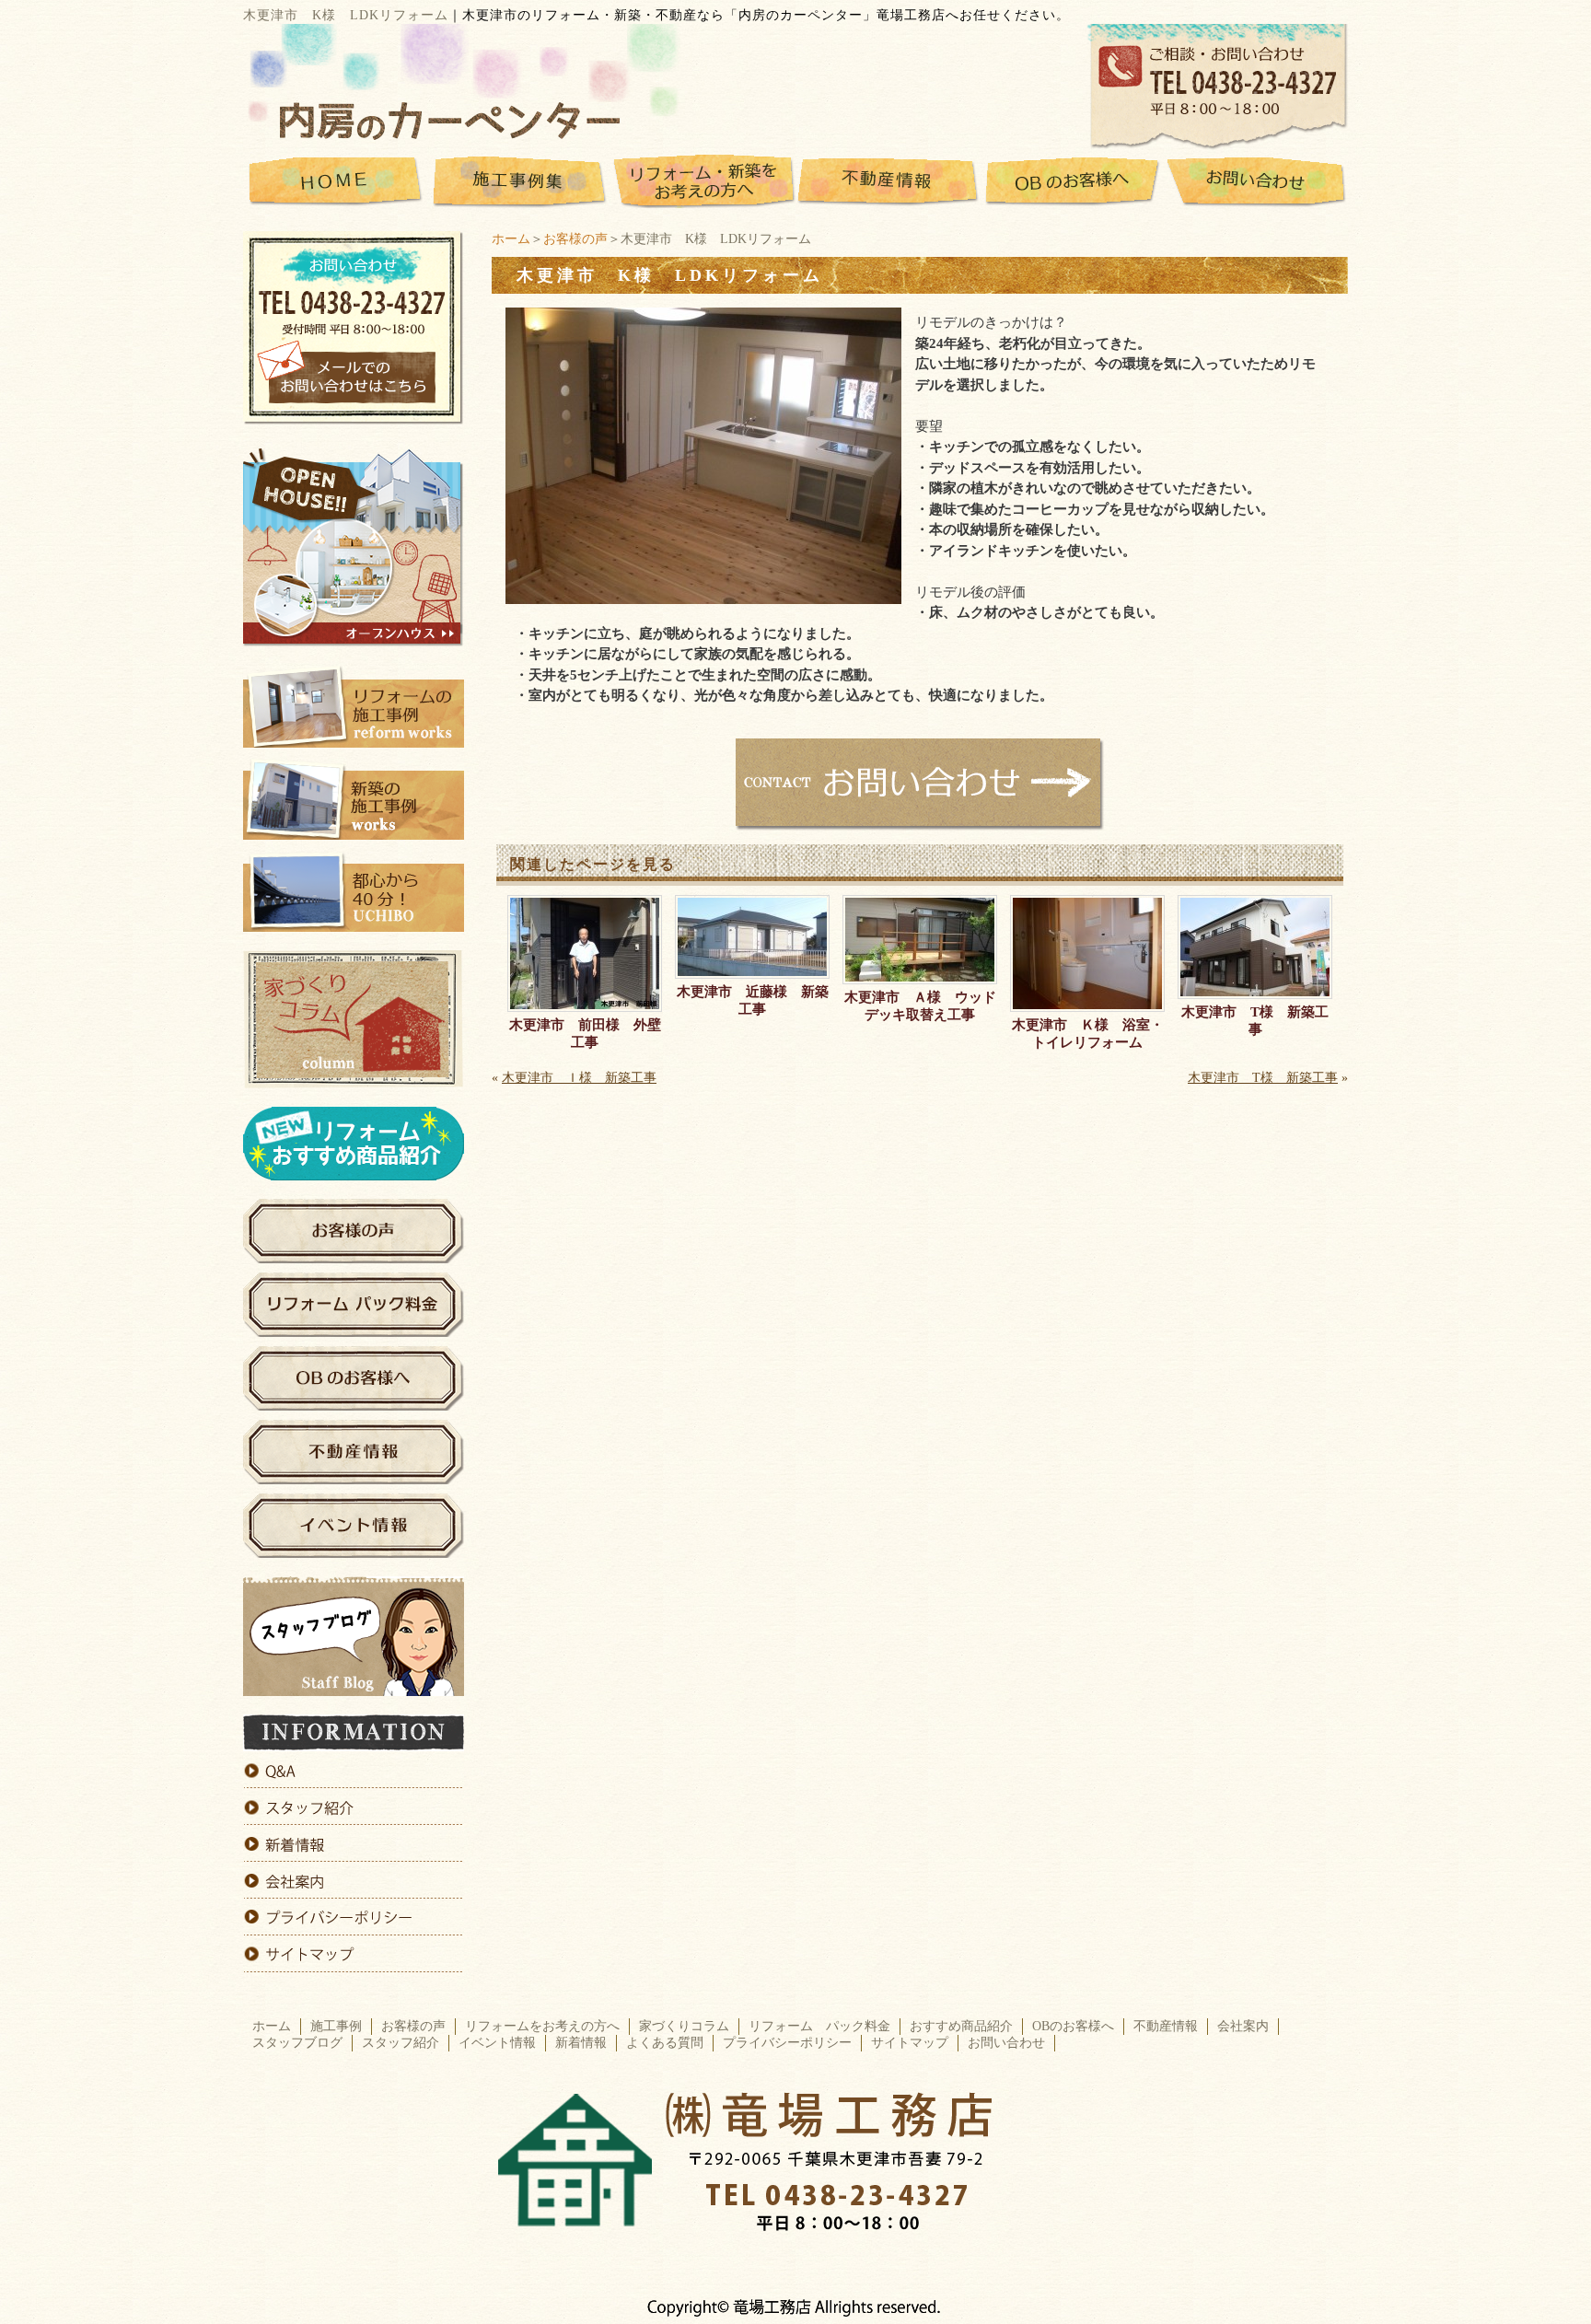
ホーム (511, 239)
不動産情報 (1166, 2026)
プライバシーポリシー (787, 2043)
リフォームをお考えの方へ (542, 2026)
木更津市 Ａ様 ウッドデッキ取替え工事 (920, 1006)
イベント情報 (497, 2043)
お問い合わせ (1006, 2043)
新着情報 (581, 2043)
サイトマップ (910, 2043)
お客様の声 (575, 239)
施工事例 (336, 2026)
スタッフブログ (297, 2043)
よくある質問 (665, 2043)
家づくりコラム (684, 2026)
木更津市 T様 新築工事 (1255, 1021)
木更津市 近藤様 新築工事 (753, 1000)
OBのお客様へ (1073, 2026)
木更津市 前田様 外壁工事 (585, 1034)
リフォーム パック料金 (819, 2026)
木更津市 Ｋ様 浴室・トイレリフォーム (1088, 1034)
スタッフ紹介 (401, 2043)
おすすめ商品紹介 (961, 2026)
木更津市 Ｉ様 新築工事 (579, 1078)
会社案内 (1243, 2026)
